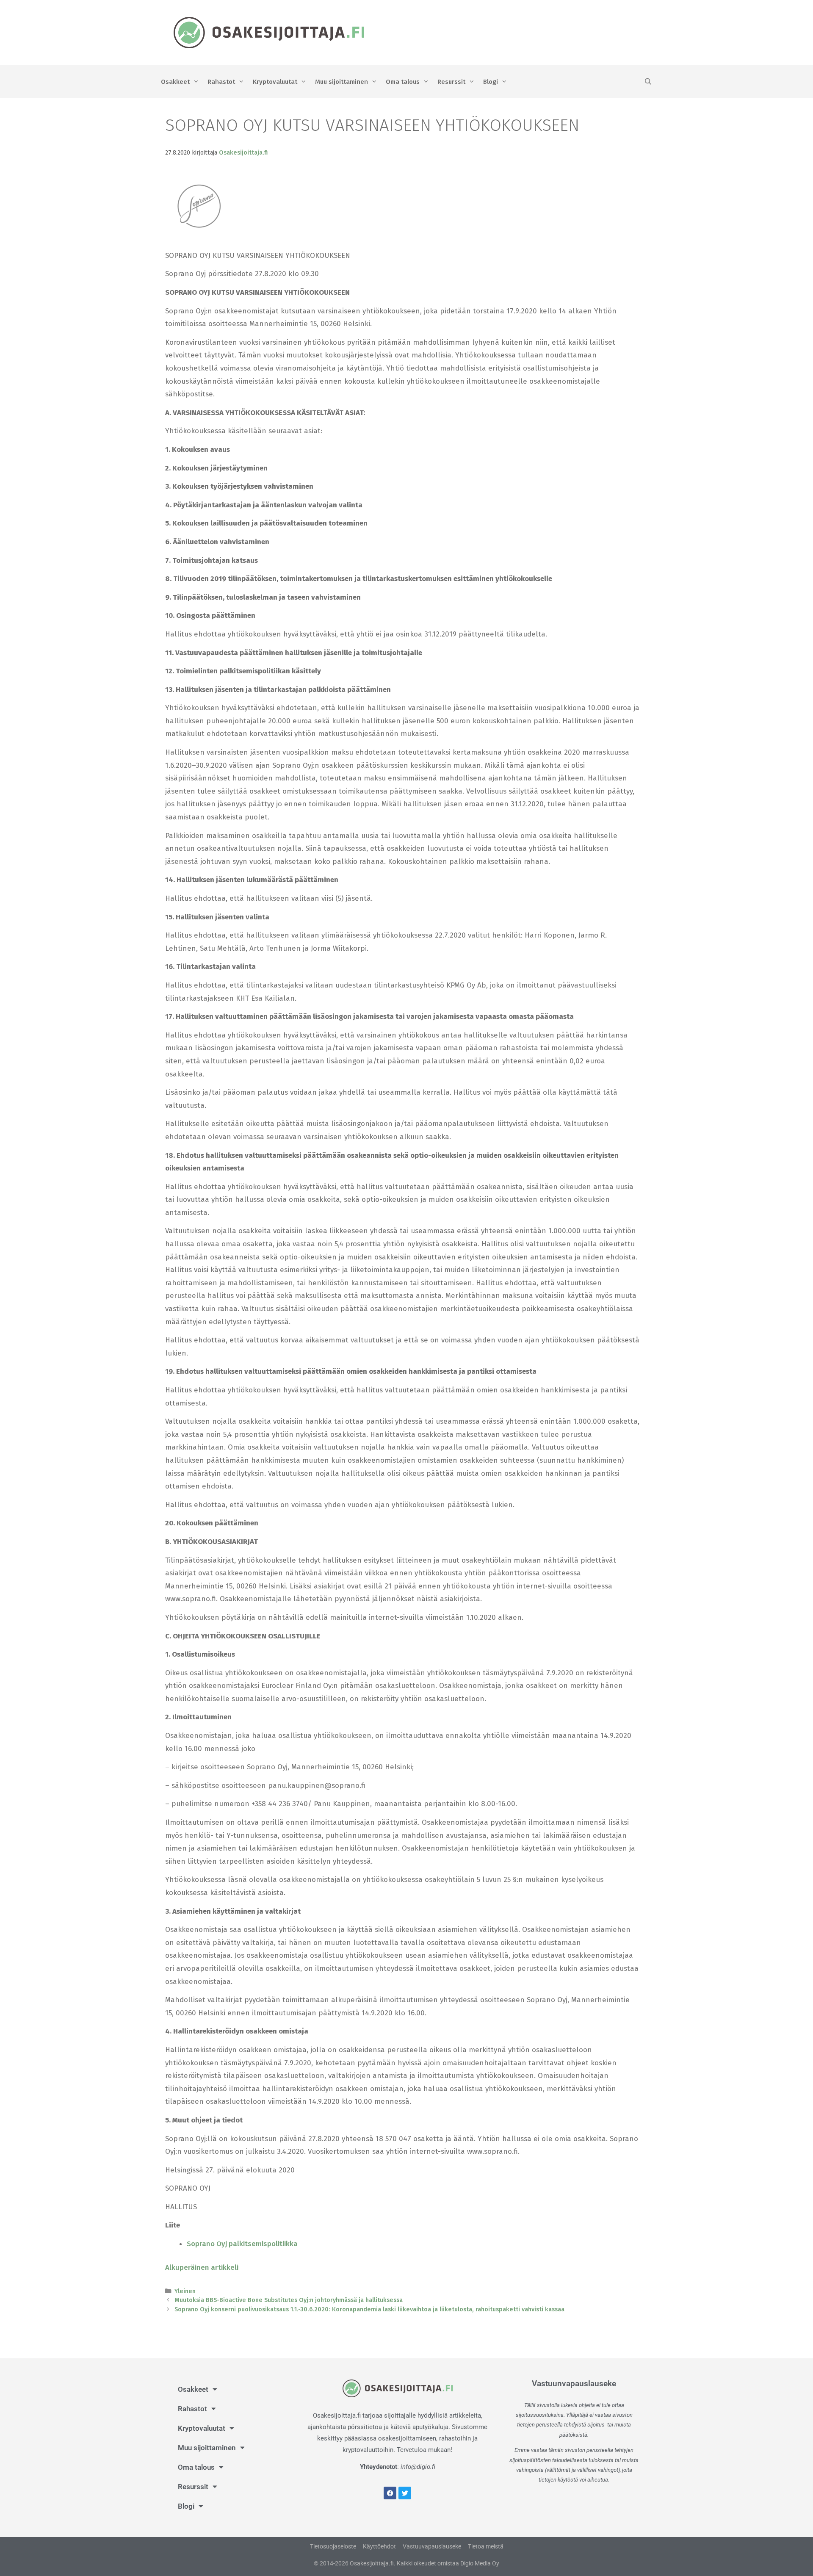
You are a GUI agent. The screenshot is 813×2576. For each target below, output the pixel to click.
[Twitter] (405, 2493)
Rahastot (221, 82)
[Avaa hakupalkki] (648, 82)
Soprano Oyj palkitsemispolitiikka (242, 2244)
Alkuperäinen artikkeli (202, 2267)
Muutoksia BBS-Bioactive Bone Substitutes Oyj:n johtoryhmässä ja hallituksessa (289, 2300)
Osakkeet (175, 82)
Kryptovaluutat (275, 82)
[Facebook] (390, 2493)
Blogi (491, 82)
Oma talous (403, 82)
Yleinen (185, 2291)
